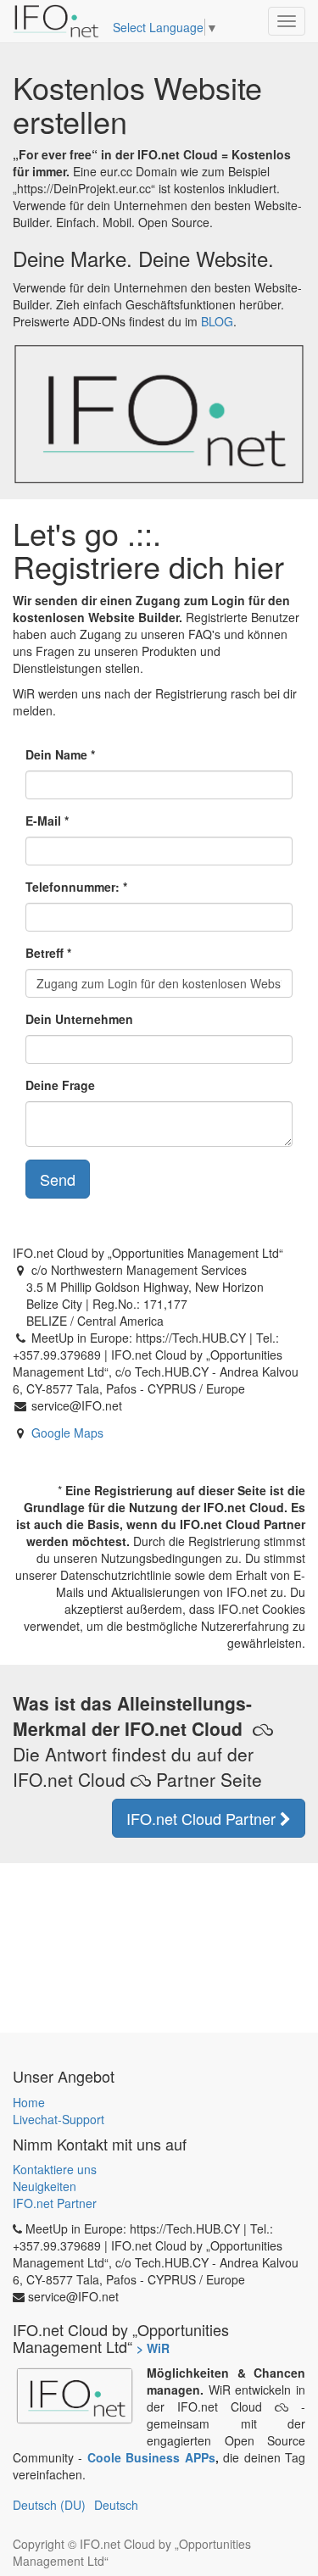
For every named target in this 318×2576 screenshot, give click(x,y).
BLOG (217, 321)
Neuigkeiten (45, 2186)
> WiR (153, 2348)
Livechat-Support (59, 2119)
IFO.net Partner (55, 2203)
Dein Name (56, 754)
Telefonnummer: (73, 887)
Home (29, 2102)
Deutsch (116, 2505)
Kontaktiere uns (55, 2169)
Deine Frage (60, 1085)
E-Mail (43, 821)
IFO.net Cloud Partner (203, 1818)
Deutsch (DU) (49, 2505)
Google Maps (67, 1433)
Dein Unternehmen (79, 1019)
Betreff (45, 953)
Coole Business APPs (151, 2457)
